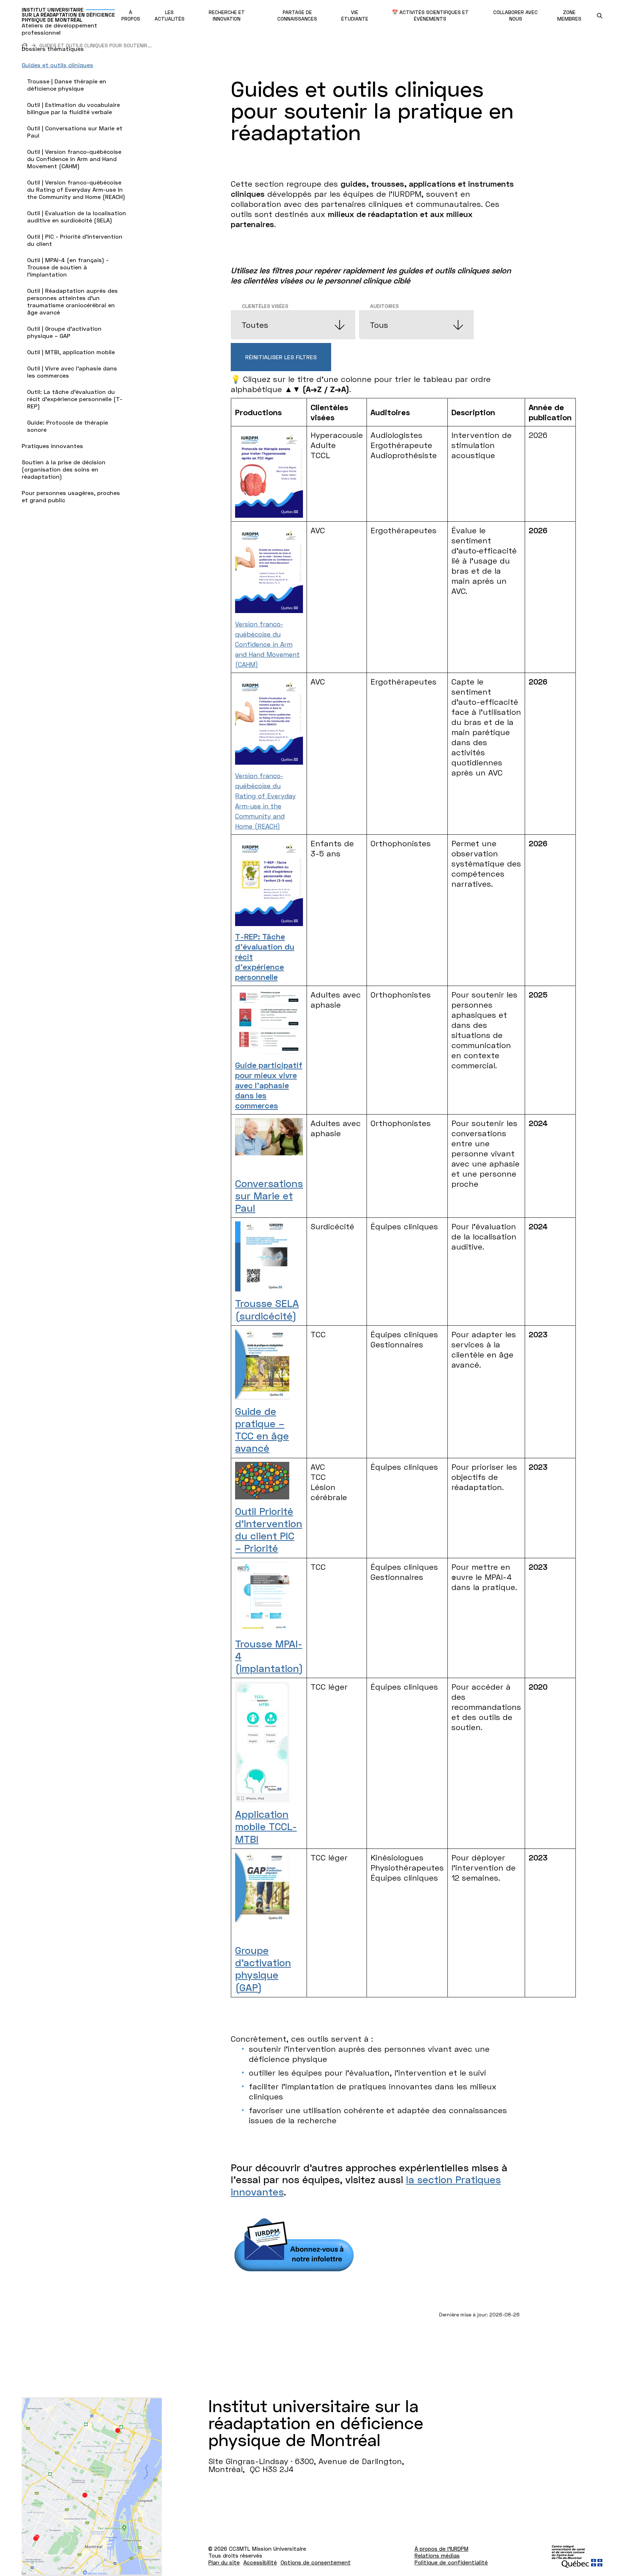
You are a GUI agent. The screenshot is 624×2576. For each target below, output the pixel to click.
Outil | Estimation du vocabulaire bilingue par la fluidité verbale (73, 108)
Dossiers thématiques (53, 49)
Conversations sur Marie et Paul (269, 1195)
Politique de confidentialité (451, 2562)
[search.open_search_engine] (600, 16)
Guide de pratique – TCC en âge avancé (262, 1430)
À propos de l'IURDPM (441, 2549)
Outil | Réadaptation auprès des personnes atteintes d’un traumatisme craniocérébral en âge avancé (72, 301)
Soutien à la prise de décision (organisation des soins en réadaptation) (64, 469)
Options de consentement (316, 2562)
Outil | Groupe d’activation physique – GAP (64, 332)
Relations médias (437, 2555)
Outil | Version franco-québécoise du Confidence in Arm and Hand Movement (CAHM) (74, 159)
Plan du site (224, 2562)
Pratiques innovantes (52, 446)
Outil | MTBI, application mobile (71, 352)
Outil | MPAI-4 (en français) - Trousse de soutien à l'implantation (68, 267)
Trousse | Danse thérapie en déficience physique (67, 85)
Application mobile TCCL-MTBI (266, 1826)
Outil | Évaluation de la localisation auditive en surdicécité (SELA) (77, 216)
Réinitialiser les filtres (281, 357)
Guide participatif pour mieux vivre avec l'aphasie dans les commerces (269, 1085)
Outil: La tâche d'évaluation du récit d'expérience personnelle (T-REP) (75, 399)
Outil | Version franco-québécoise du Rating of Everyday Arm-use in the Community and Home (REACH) (76, 189)
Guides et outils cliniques (57, 65)
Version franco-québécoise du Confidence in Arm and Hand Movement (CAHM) (267, 644)
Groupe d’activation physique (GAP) (263, 1969)
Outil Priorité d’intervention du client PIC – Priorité (269, 1530)
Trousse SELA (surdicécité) (267, 1309)
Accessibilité (260, 2562)
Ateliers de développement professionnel (59, 29)
